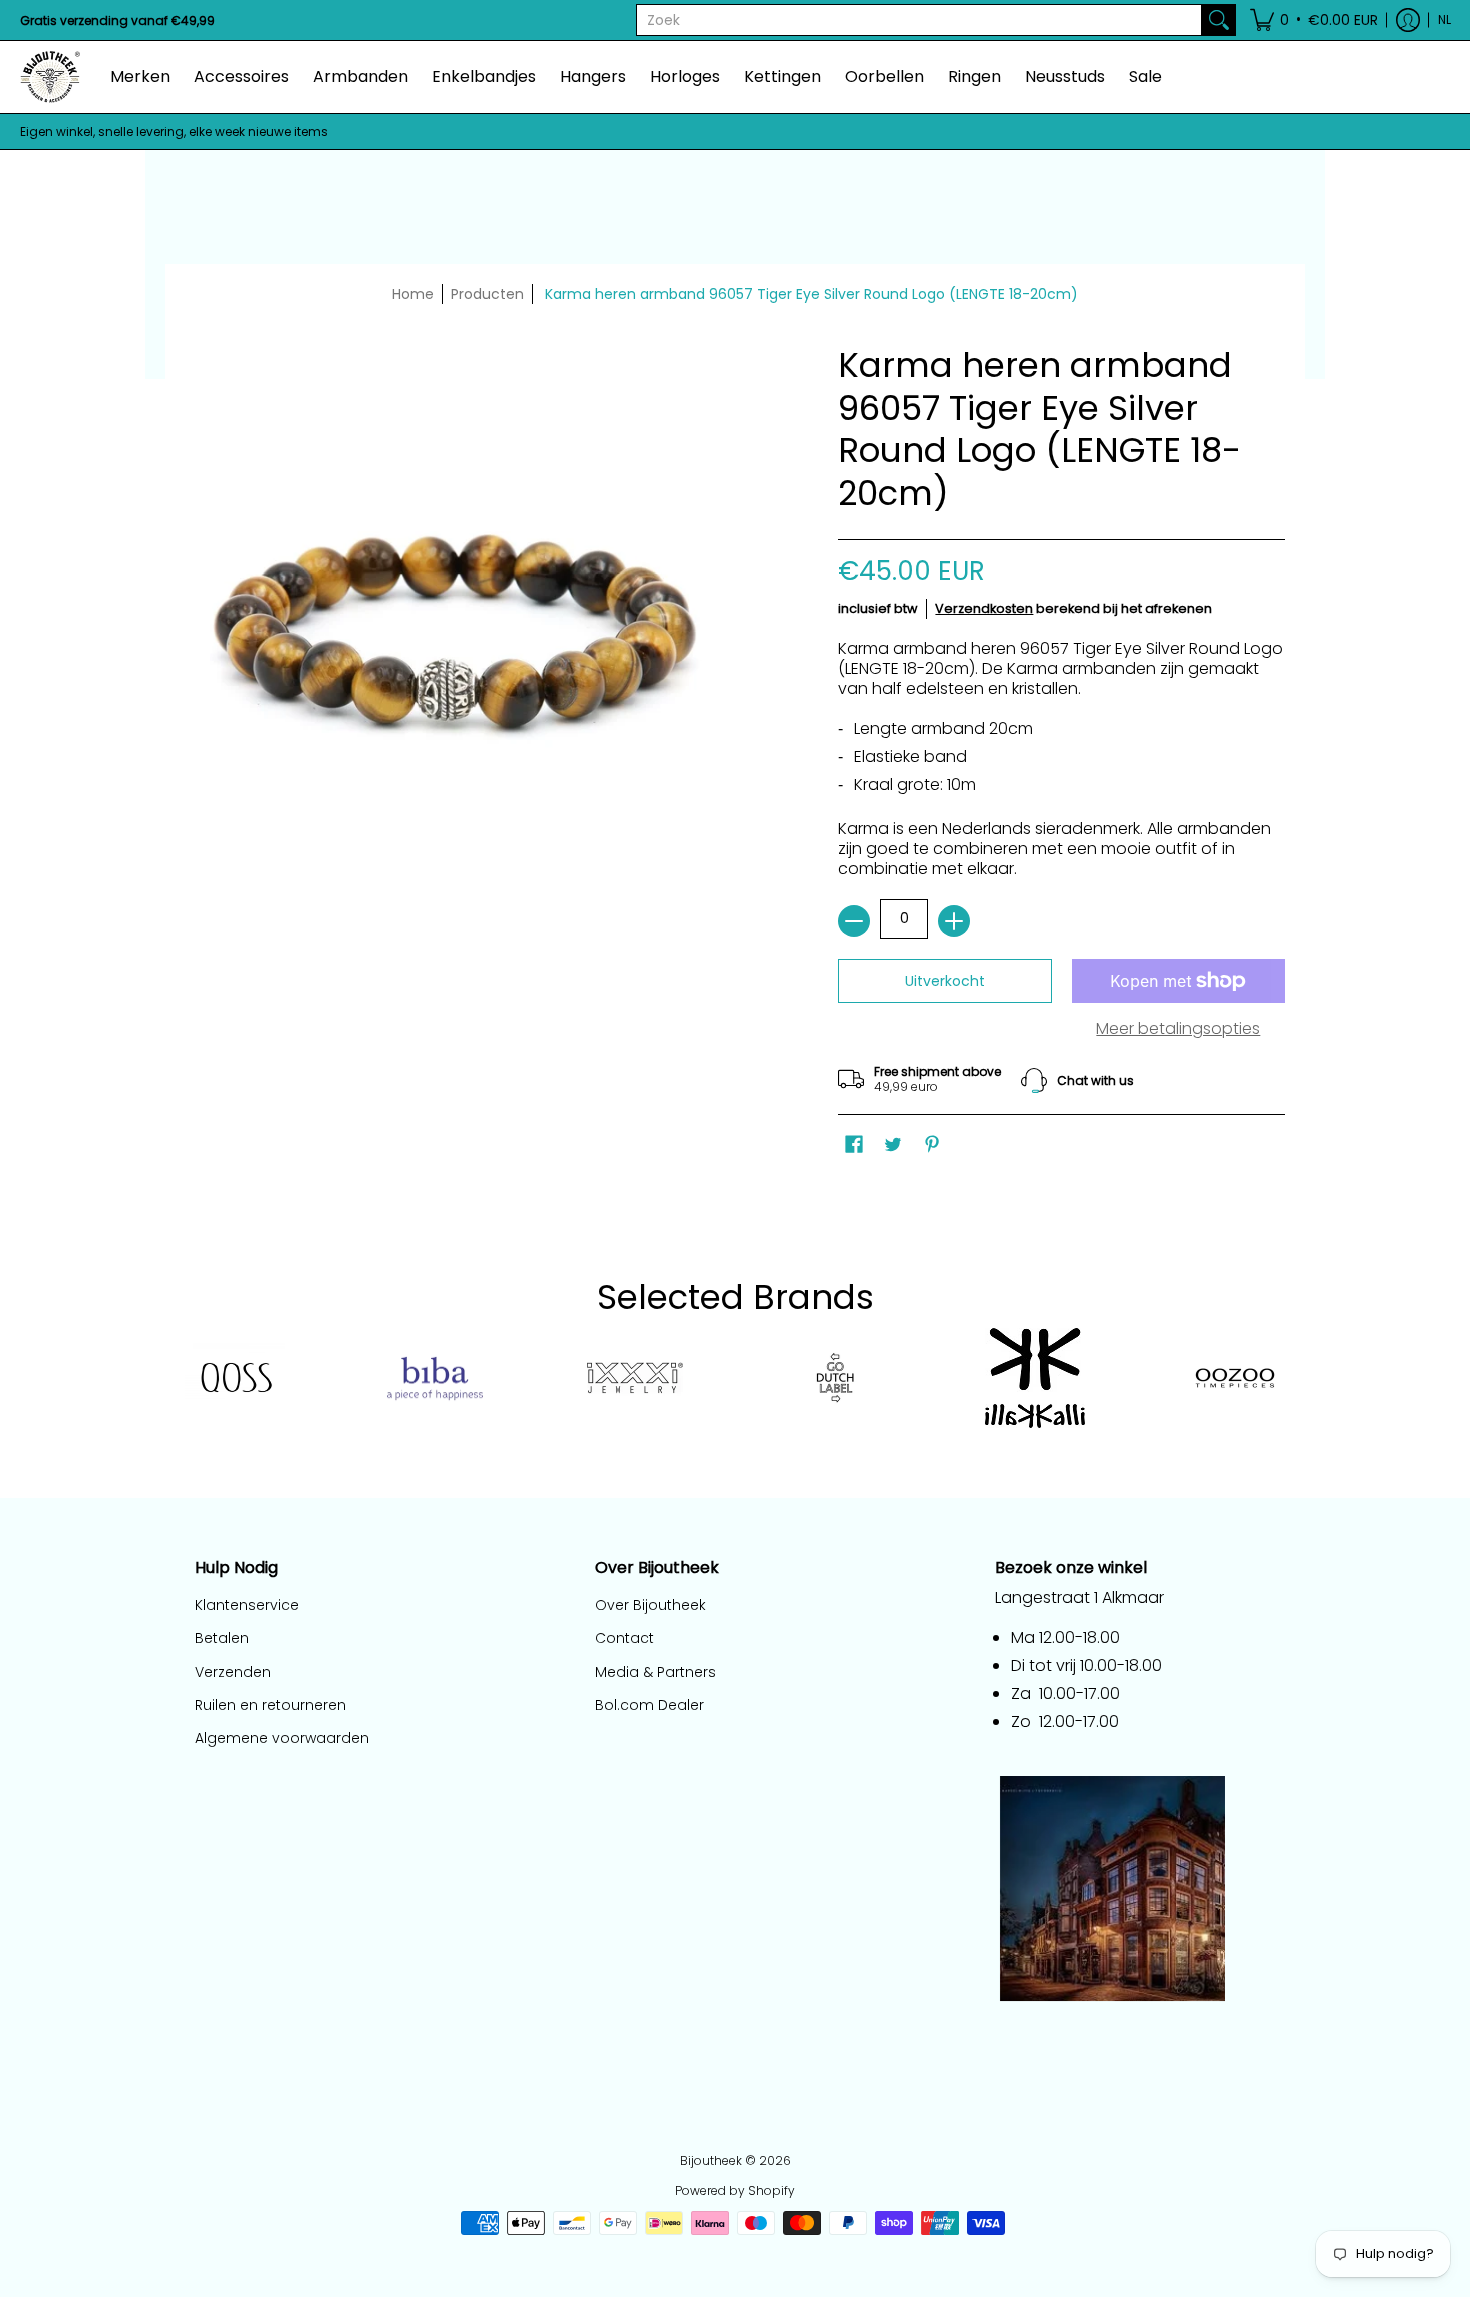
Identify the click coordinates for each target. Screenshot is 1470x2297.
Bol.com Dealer (649, 1705)
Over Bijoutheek (650, 1605)
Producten (487, 294)
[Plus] (954, 921)
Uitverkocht (945, 981)
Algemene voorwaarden (282, 1738)
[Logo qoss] (235, 1378)
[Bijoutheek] (50, 77)
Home (413, 294)
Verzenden (233, 1672)
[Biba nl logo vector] (435, 1379)
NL (1444, 19)
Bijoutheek (711, 2160)
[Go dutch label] (835, 1378)
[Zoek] (1219, 20)
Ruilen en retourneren (270, 1705)
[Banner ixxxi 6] (635, 1378)
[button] (1314, 20)
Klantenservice (247, 1605)
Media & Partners (655, 1672)
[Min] (854, 921)
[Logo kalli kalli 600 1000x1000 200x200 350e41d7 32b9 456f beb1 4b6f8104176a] (1035, 1378)
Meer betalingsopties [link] (1178, 1029)
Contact (624, 1638)
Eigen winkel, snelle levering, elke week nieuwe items (174, 131)
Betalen (222, 1638)
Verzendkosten (984, 608)
